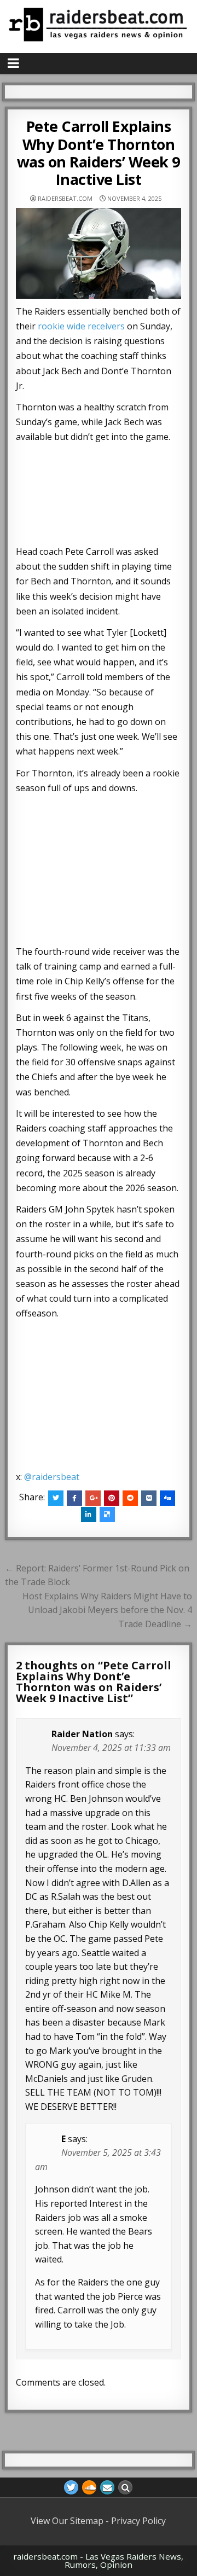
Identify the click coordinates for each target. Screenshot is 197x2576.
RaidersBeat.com (65, 198)
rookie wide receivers (81, 326)
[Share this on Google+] (93, 1498)
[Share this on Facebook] (74, 1498)
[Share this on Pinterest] (112, 1498)
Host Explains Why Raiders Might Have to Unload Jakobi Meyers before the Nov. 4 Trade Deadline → (107, 1610)
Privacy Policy (138, 2521)
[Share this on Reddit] (130, 1498)
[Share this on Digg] (167, 1498)
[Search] (125, 2487)
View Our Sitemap (67, 2521)
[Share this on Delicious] (107, 1515)
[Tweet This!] (56, 1498)
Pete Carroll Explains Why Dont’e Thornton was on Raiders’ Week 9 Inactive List (99, 153)
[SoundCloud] (89, 2487)
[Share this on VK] (149, 1498)
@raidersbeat (52, 1477)
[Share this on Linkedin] (89, 1515)
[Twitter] (71, 2487)
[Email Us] (107, 2487)
